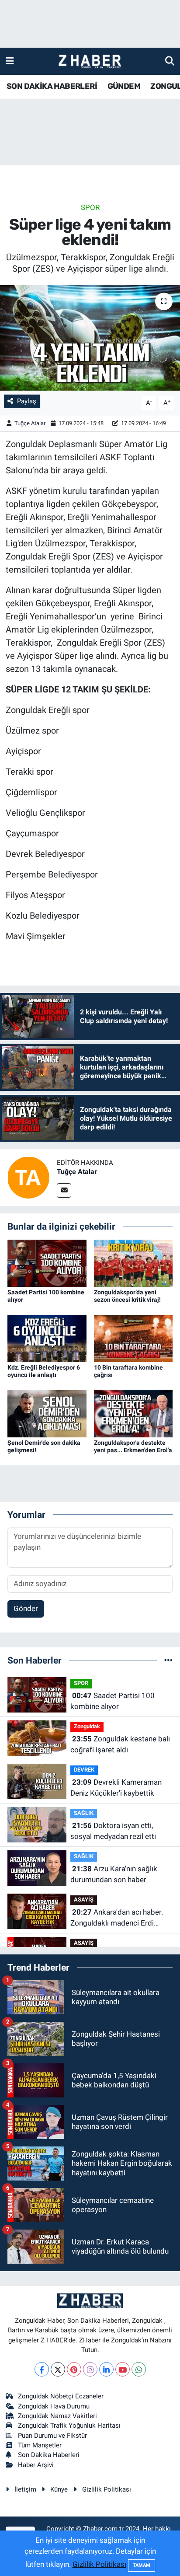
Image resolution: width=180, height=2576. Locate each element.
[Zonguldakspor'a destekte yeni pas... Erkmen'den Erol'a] (133, 1413)
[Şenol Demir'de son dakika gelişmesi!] (47, 1413)
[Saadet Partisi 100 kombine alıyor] (47, 1263)
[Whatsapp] (139, 2369)
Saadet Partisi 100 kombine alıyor (112, 1701)
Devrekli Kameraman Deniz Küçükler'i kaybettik (116, 1788)
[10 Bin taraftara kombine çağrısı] (133, 1338)
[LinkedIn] (106, 2369)
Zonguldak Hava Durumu (54, 2406)
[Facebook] (42, 2369)
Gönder (26, 1608)
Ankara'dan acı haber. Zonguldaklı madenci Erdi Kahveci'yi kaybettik (117, 1918)
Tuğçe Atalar (30, 423)
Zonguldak (87, 1726)
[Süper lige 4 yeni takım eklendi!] (90, 338)
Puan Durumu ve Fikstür (52, 2436)
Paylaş (27, 401)
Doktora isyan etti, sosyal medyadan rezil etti (113, 1831)
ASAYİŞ (84, 1900)
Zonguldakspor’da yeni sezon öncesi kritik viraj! (127, 1296)
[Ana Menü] (10, 61)
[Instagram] (90, 2369)
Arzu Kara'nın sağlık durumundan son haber (114, 1874)
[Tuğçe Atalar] (28, 1177)
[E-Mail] (64, 1190)
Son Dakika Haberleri (49, 2455)
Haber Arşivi (36, 2465)
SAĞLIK (84, 1813)
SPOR (90, 207)
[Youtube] (123, 2369)
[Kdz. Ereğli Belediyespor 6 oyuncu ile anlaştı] (47, 1338)
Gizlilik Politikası (107, 2489)
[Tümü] (168, 1660)
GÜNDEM (124, 86)
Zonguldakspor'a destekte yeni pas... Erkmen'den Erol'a (133, 1446)
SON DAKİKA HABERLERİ (52, 86)
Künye (59, 2489)
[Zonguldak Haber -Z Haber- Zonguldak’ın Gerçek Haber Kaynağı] (90, 61)
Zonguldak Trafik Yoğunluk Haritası (69, 2426)
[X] (58, 2369)
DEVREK (84, 1770)
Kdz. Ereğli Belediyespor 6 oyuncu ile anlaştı (44, 1371)
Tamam (142, 2565)
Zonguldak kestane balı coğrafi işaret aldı (120, 1744)
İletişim (25, 2489)
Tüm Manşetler (40, 2445)
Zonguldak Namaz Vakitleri (57, 2416)
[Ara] (170, 61)
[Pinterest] (74, 2369)
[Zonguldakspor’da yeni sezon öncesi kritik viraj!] (133, 1263)
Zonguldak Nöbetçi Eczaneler (61, 2396)
